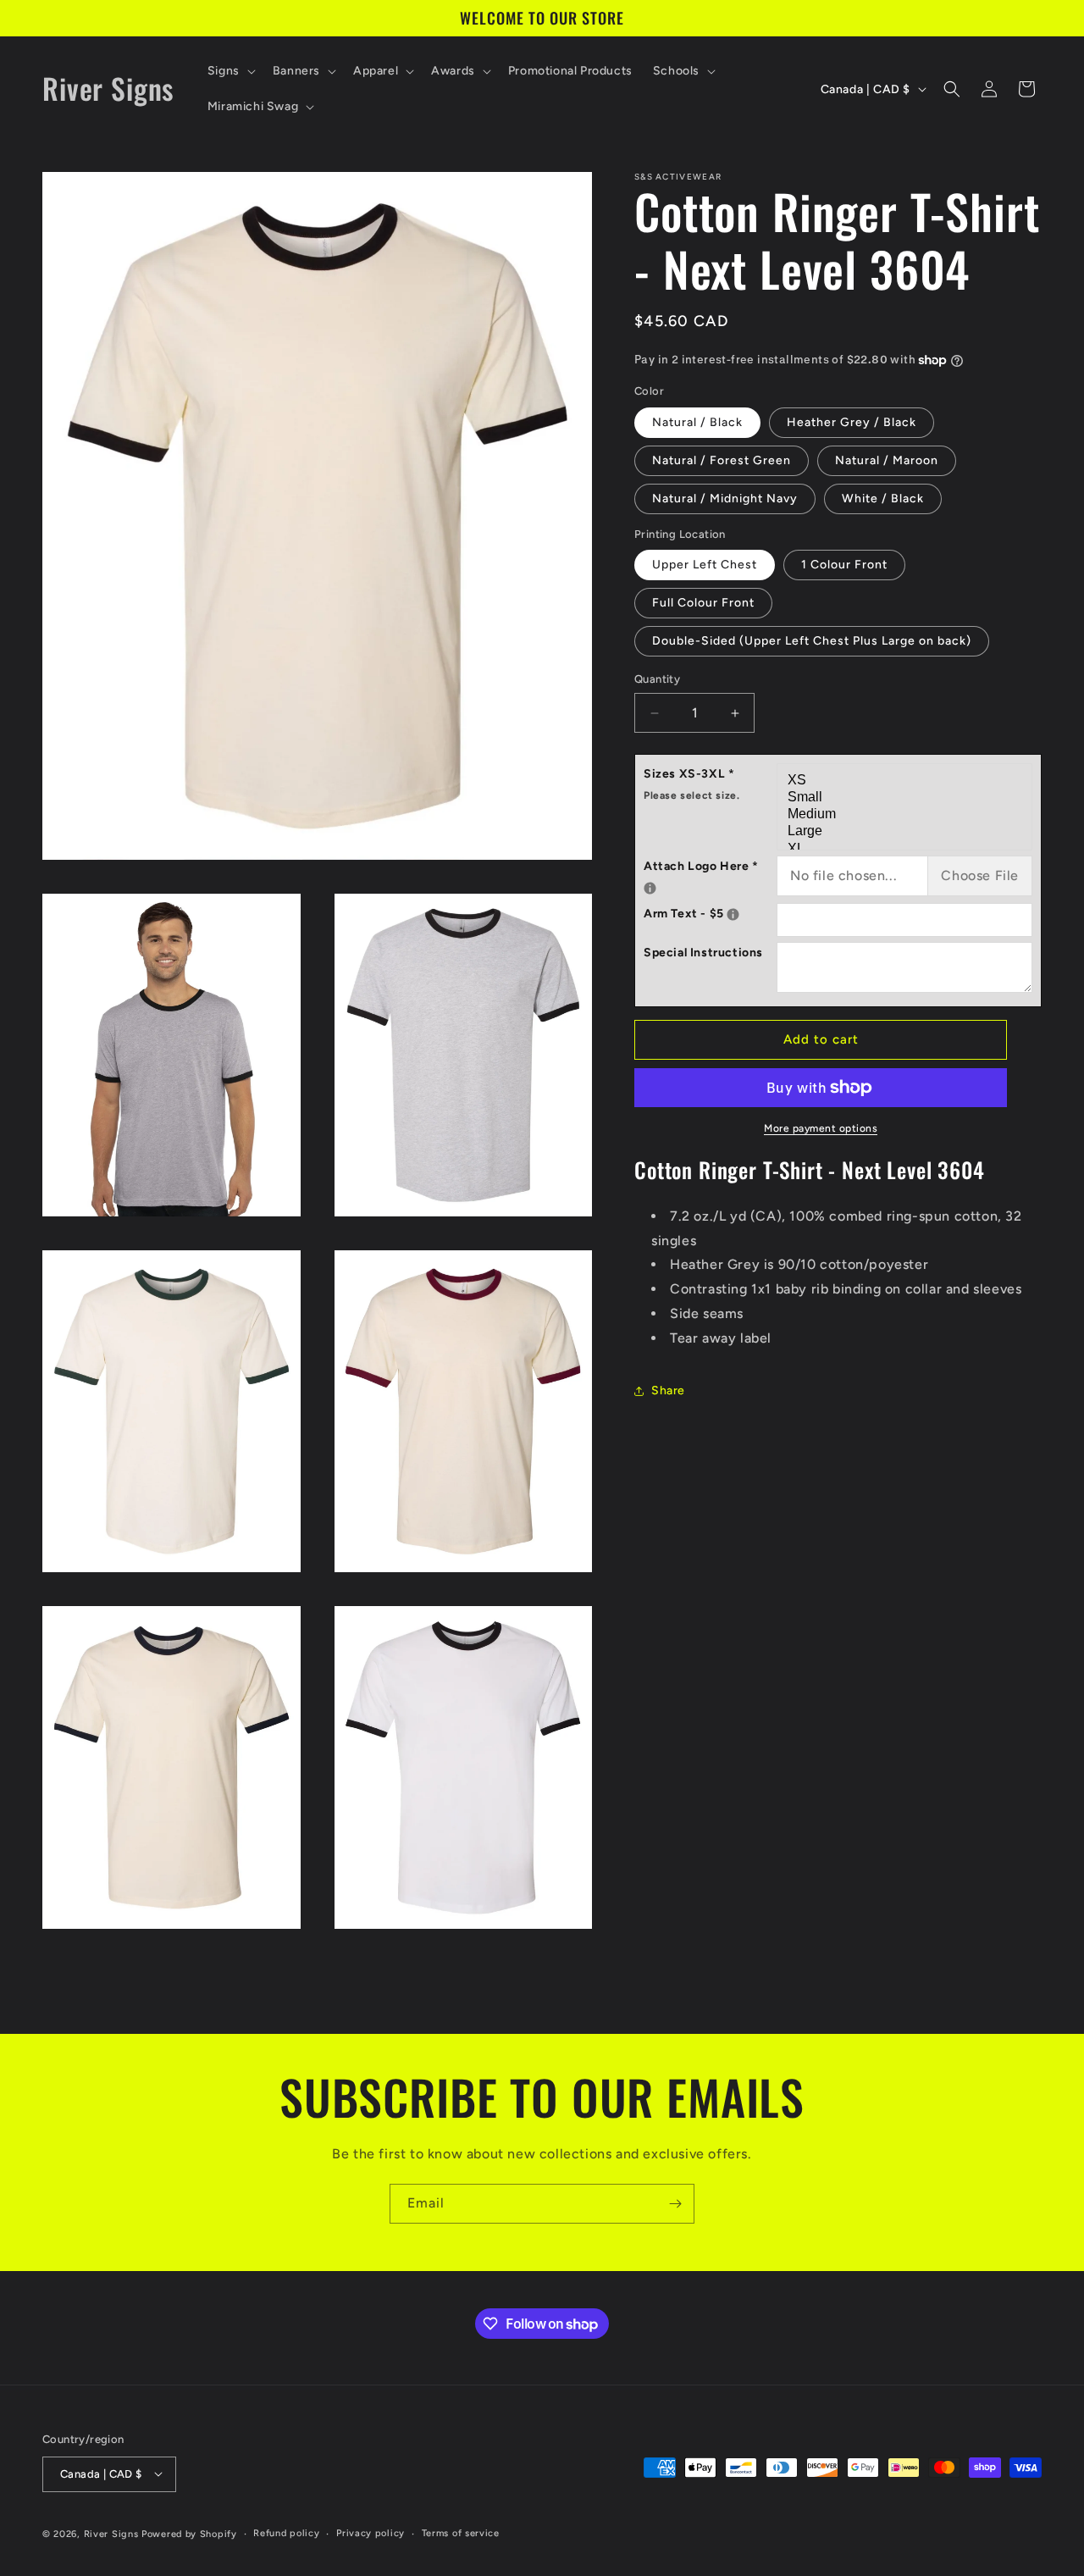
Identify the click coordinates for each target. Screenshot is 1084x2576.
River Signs (111, 2533)
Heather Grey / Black (852, 422)
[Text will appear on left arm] (733, 914)
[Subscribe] (675, 2204)
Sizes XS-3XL (691, 784)
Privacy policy (371, 2532)
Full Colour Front (703, 604)
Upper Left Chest (705, 565)
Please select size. (691, 795)
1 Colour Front (844, 565)
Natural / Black (697, 422)
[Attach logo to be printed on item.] (650, 888)
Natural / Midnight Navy (725, 499)
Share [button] (668, 1390)
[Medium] (907, 816)
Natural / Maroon (887, 460)
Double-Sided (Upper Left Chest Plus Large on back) (812, 642)
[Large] (907, 833)
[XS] (907, 781)
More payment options (821, 1128)
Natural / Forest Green (722, 460)
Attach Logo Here (710, 864)
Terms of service (461, 2532)
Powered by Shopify (189, 2533)
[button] (230, 71)
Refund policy (286, 2532)
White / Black (883, 499)
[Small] (907, 798)
